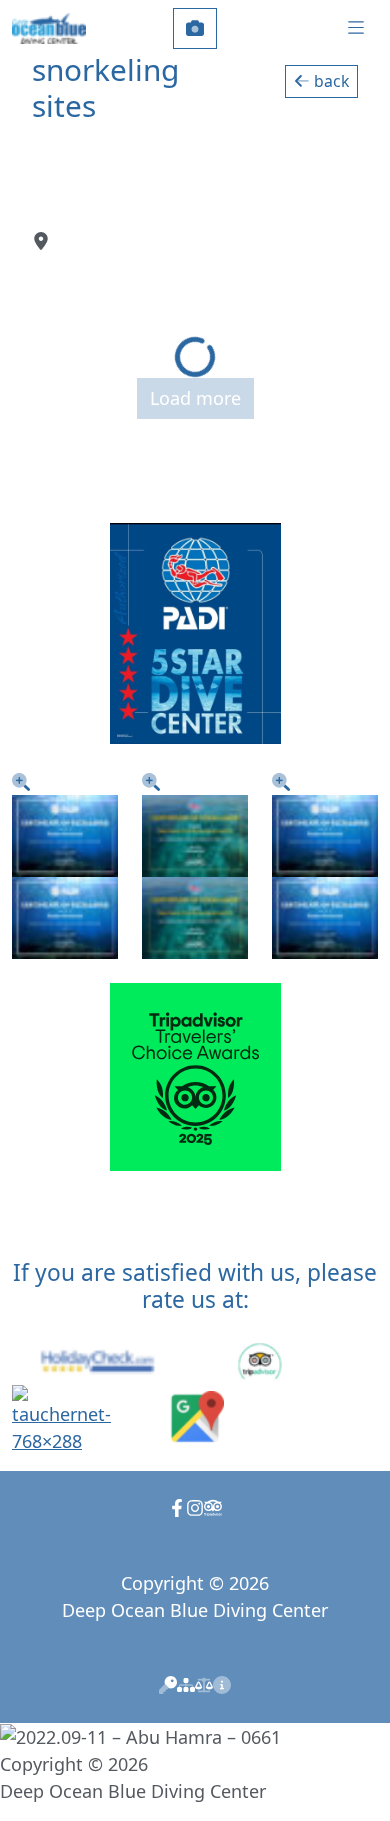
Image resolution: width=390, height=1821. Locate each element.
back (329, 81)
